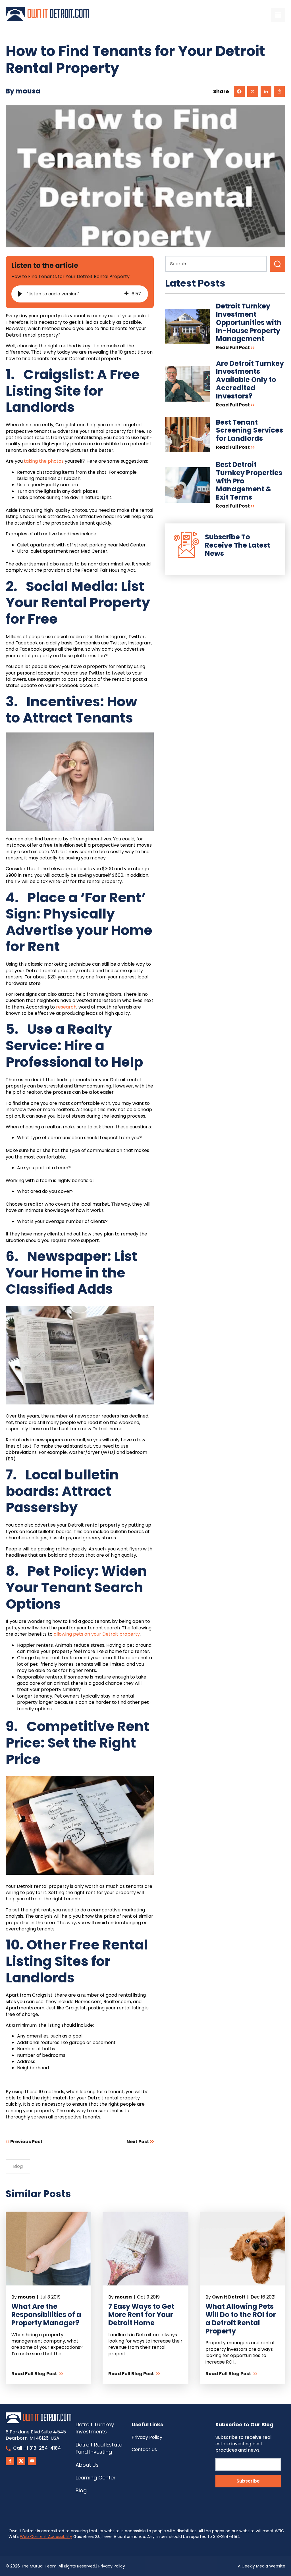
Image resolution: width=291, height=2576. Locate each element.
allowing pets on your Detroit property (97, 1634)
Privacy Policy (112, 2566)
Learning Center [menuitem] (96, 2478)
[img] (126, 294)
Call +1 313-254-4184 (37, 2448)
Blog (18, 2166)
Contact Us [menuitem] (144, 2449)
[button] (20, 294)
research (66, 1007)
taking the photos (44, 461)
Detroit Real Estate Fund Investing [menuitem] (99, 2448)
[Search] (278, 264)
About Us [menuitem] (87, 2465)
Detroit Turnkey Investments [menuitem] (95, 2428)
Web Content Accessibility (46, 2537)
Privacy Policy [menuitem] (147, 2437)
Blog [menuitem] (81, 2490)
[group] (80, 294)
